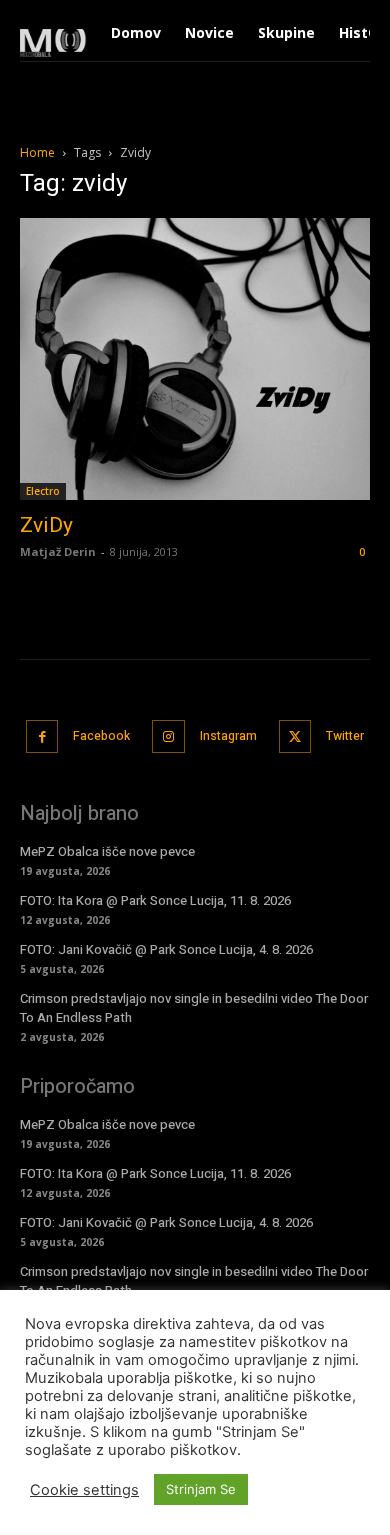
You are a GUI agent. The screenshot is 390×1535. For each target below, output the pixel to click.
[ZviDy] (195, 359)
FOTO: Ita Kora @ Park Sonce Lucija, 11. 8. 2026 (155, 900)
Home (37, 152)
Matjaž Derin (58, 551)
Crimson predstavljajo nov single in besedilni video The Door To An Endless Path (194, 1007)
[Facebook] (42, 736)
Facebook (101, 736)
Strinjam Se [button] (201, 1489)
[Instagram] (168, 736)
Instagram (228, 736)
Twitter (345, 736)
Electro (43, 491)
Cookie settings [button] (84, 1490)
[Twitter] (295, 736)
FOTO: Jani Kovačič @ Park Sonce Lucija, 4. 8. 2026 (166, 949)
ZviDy (46, 525)
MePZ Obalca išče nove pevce (107, 851)
